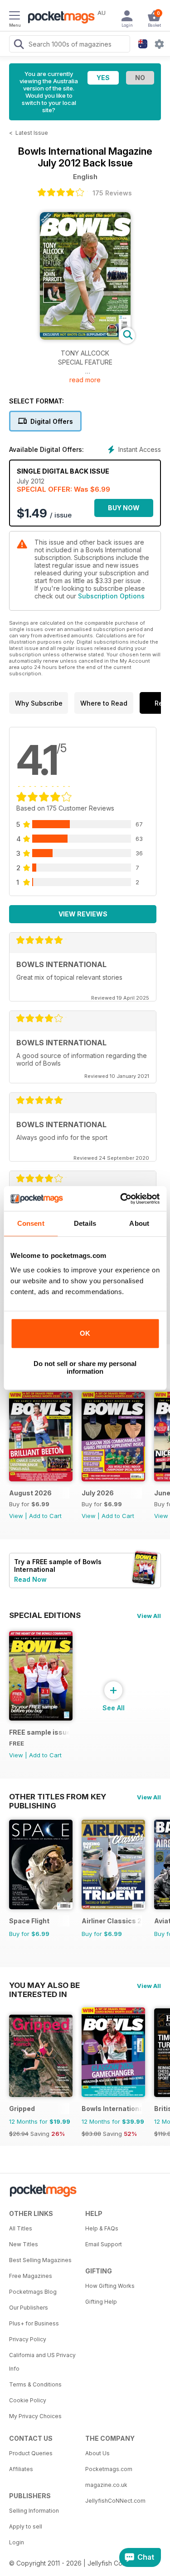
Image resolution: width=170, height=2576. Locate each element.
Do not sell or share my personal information (85, 1367)
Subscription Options (111, 596)
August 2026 (30, 1493)
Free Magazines (31, 2276)
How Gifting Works (110, 2286)
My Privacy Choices (35, 2416)
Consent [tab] (31, 1223)
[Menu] (15, 17)
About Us (97, 2453)
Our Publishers (29, 2308)
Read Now (30, 1579)
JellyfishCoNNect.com (115, 2501)
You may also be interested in (44, 1985)
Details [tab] (85, 1223)
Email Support (104, 2244)
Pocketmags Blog (33, 2292)
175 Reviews (112, 193)
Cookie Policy (28, 2400)
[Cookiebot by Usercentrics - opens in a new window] (121, 1199)
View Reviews (83, 914)
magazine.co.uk (106, 2485)
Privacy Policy (28, 2339)
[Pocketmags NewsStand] (59, 18)
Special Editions (45, 1615)
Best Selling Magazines (40, 2260)
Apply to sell (26, 2526)
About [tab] (139, 1223)
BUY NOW (124, 508)
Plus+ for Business (34, 2323)
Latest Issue (32, 133)
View (16, 1516)
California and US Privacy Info (42, 2362)
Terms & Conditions (35, 2384)
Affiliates (21, 2469)
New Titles (24, 2244)
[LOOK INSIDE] (85, 337)
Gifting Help (101, 2302)
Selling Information (34, 2511)
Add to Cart (45, 1516)
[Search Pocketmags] (19, 45)
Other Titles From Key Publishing (58, 1797)
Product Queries (31, 2453)
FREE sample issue (39, 1732)
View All (149, 1616)
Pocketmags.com (109, 2469)
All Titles (21, 2228)
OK (85, 1333)
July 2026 (98, 1493)
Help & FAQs (102, 2228)
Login (17, 2542)
